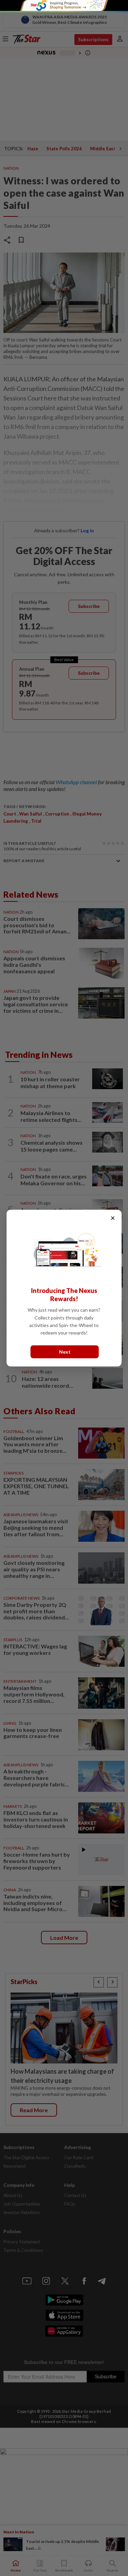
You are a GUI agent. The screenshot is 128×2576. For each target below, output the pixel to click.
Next (65, 1352)
